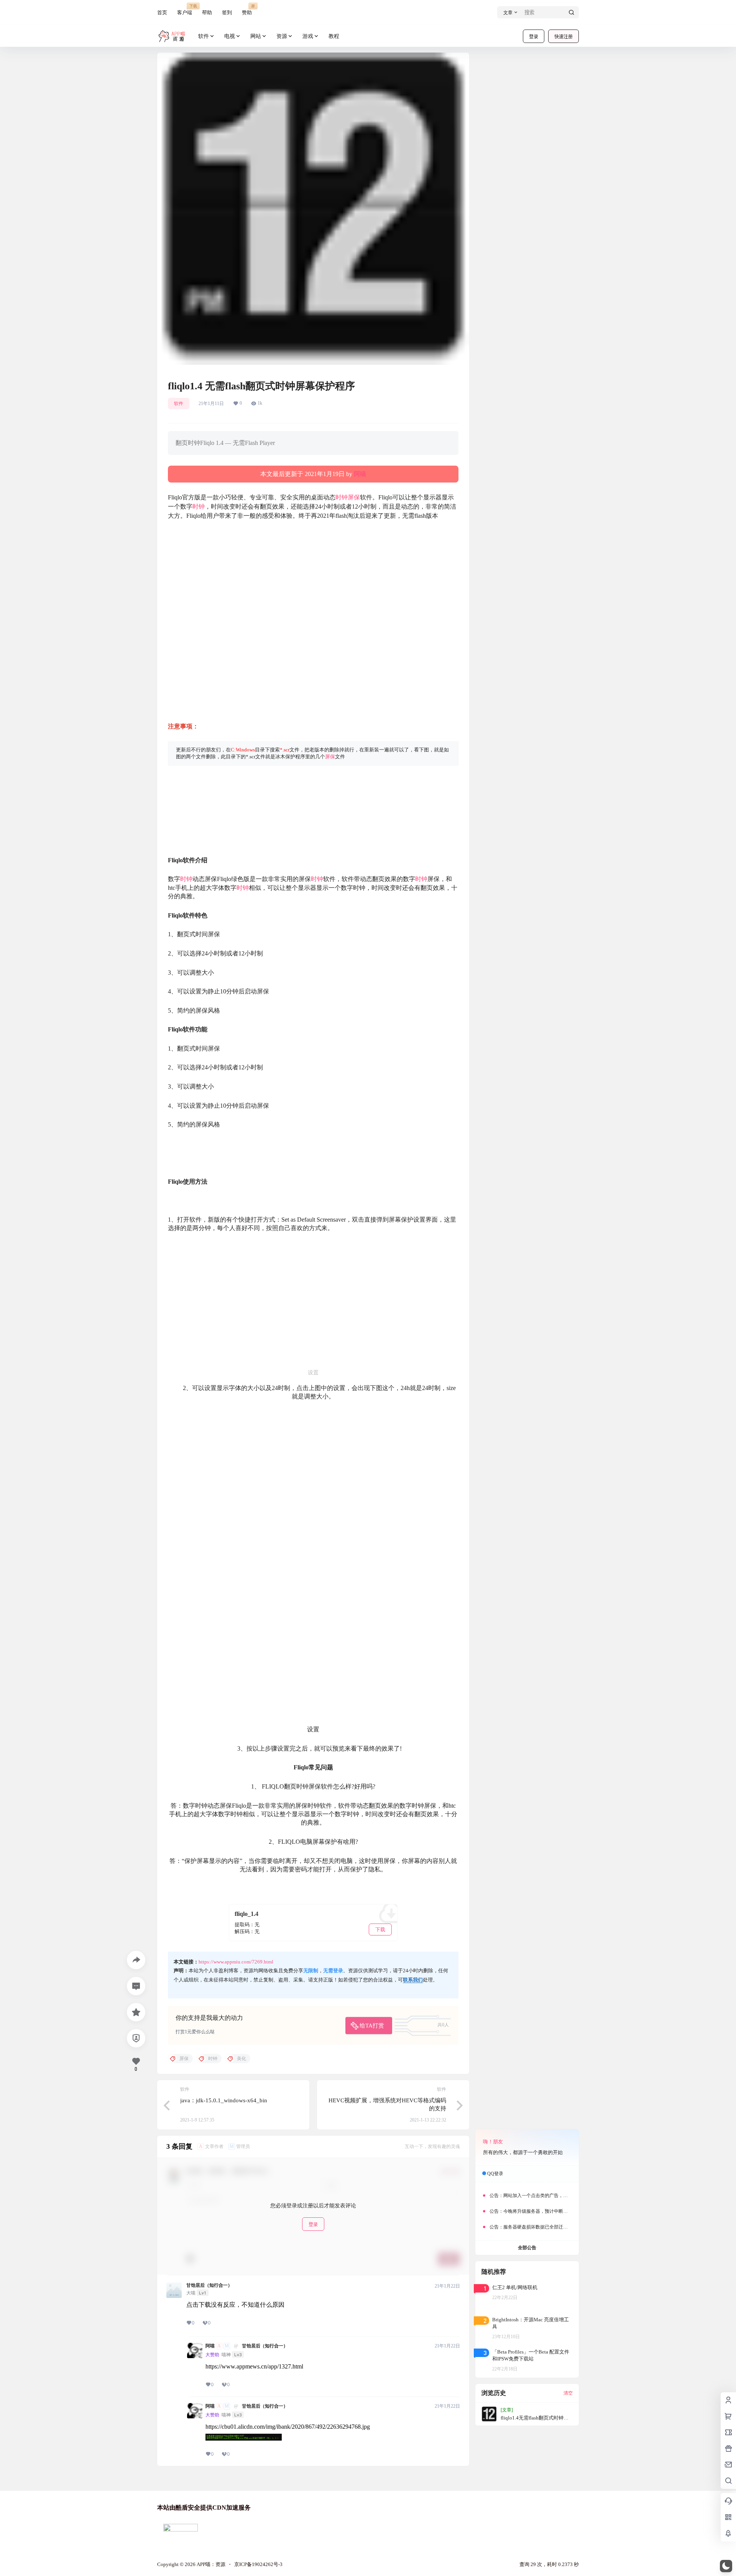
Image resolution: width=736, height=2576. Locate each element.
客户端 (185, 9)
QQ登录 (495, 2174)
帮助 (207, 12)
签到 (227, 12)
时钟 (342, 497)
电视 (230, 36)
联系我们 (413, 1980)
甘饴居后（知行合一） (209, 2285)
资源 (282, 36)
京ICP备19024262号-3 (258, 2564)
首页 (162, 12)
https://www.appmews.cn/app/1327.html (254, 2366)
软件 (204, 36)
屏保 (354, 497)
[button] (726, 2566)
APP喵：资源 (210, 2564)
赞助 (247, 9)
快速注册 (563, 37)
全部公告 (527, 2248)
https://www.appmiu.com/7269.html (236, 1962)
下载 (380, 1930)
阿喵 (360, 474)
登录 (534, 37)
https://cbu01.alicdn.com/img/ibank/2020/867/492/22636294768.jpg (288, 2427)
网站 (256, 36)
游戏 (308, 36)
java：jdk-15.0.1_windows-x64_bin (224, 2100)
